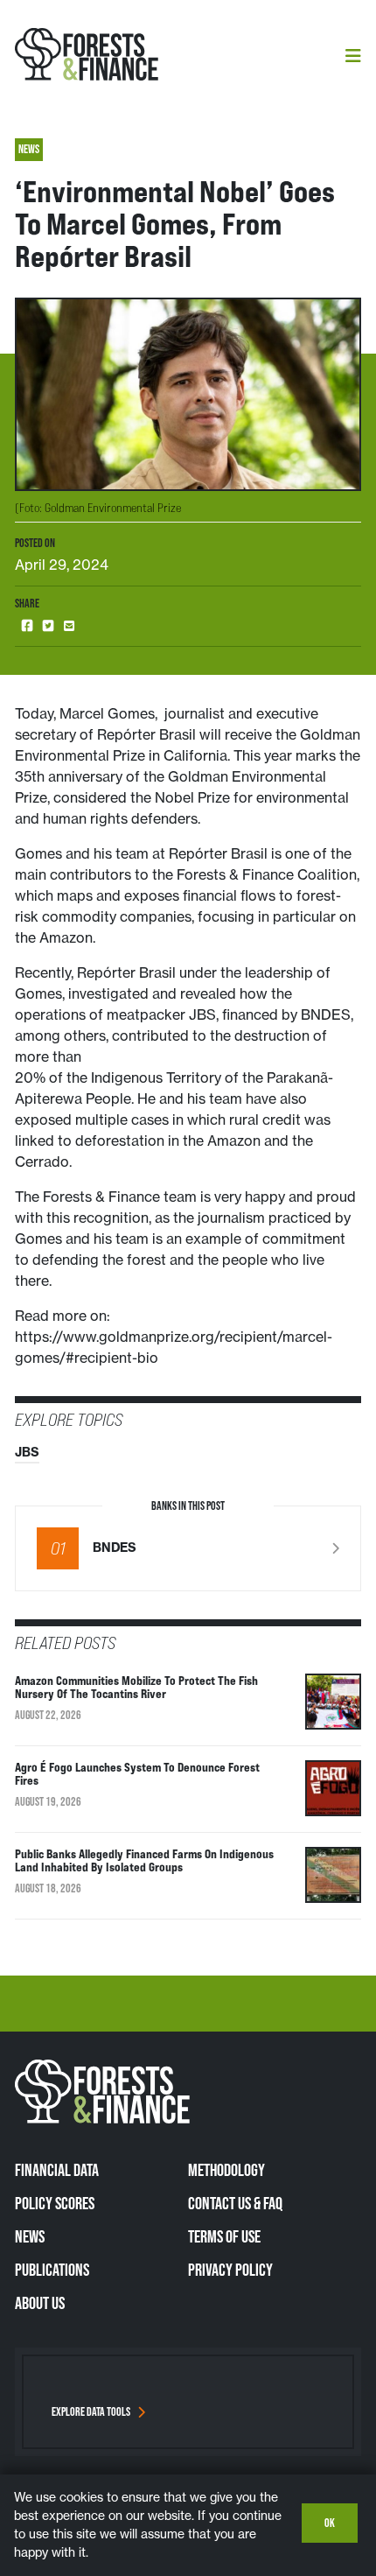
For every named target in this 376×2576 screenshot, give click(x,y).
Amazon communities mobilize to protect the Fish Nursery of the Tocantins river (136, 1687)
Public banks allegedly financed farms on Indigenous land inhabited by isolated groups (144, 1860)
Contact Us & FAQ (235, 2203)
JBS (27, 1452)
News (30, 2236)
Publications (52, 2270)
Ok (330, 2523)
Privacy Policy (230, 2270)
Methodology (226, 2170)
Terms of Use (224, 2236)
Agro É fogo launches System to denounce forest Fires (137, 1773)
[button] (27, 626)
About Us (40, 2303)
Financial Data (57, 2170)
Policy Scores (55, 2203)
